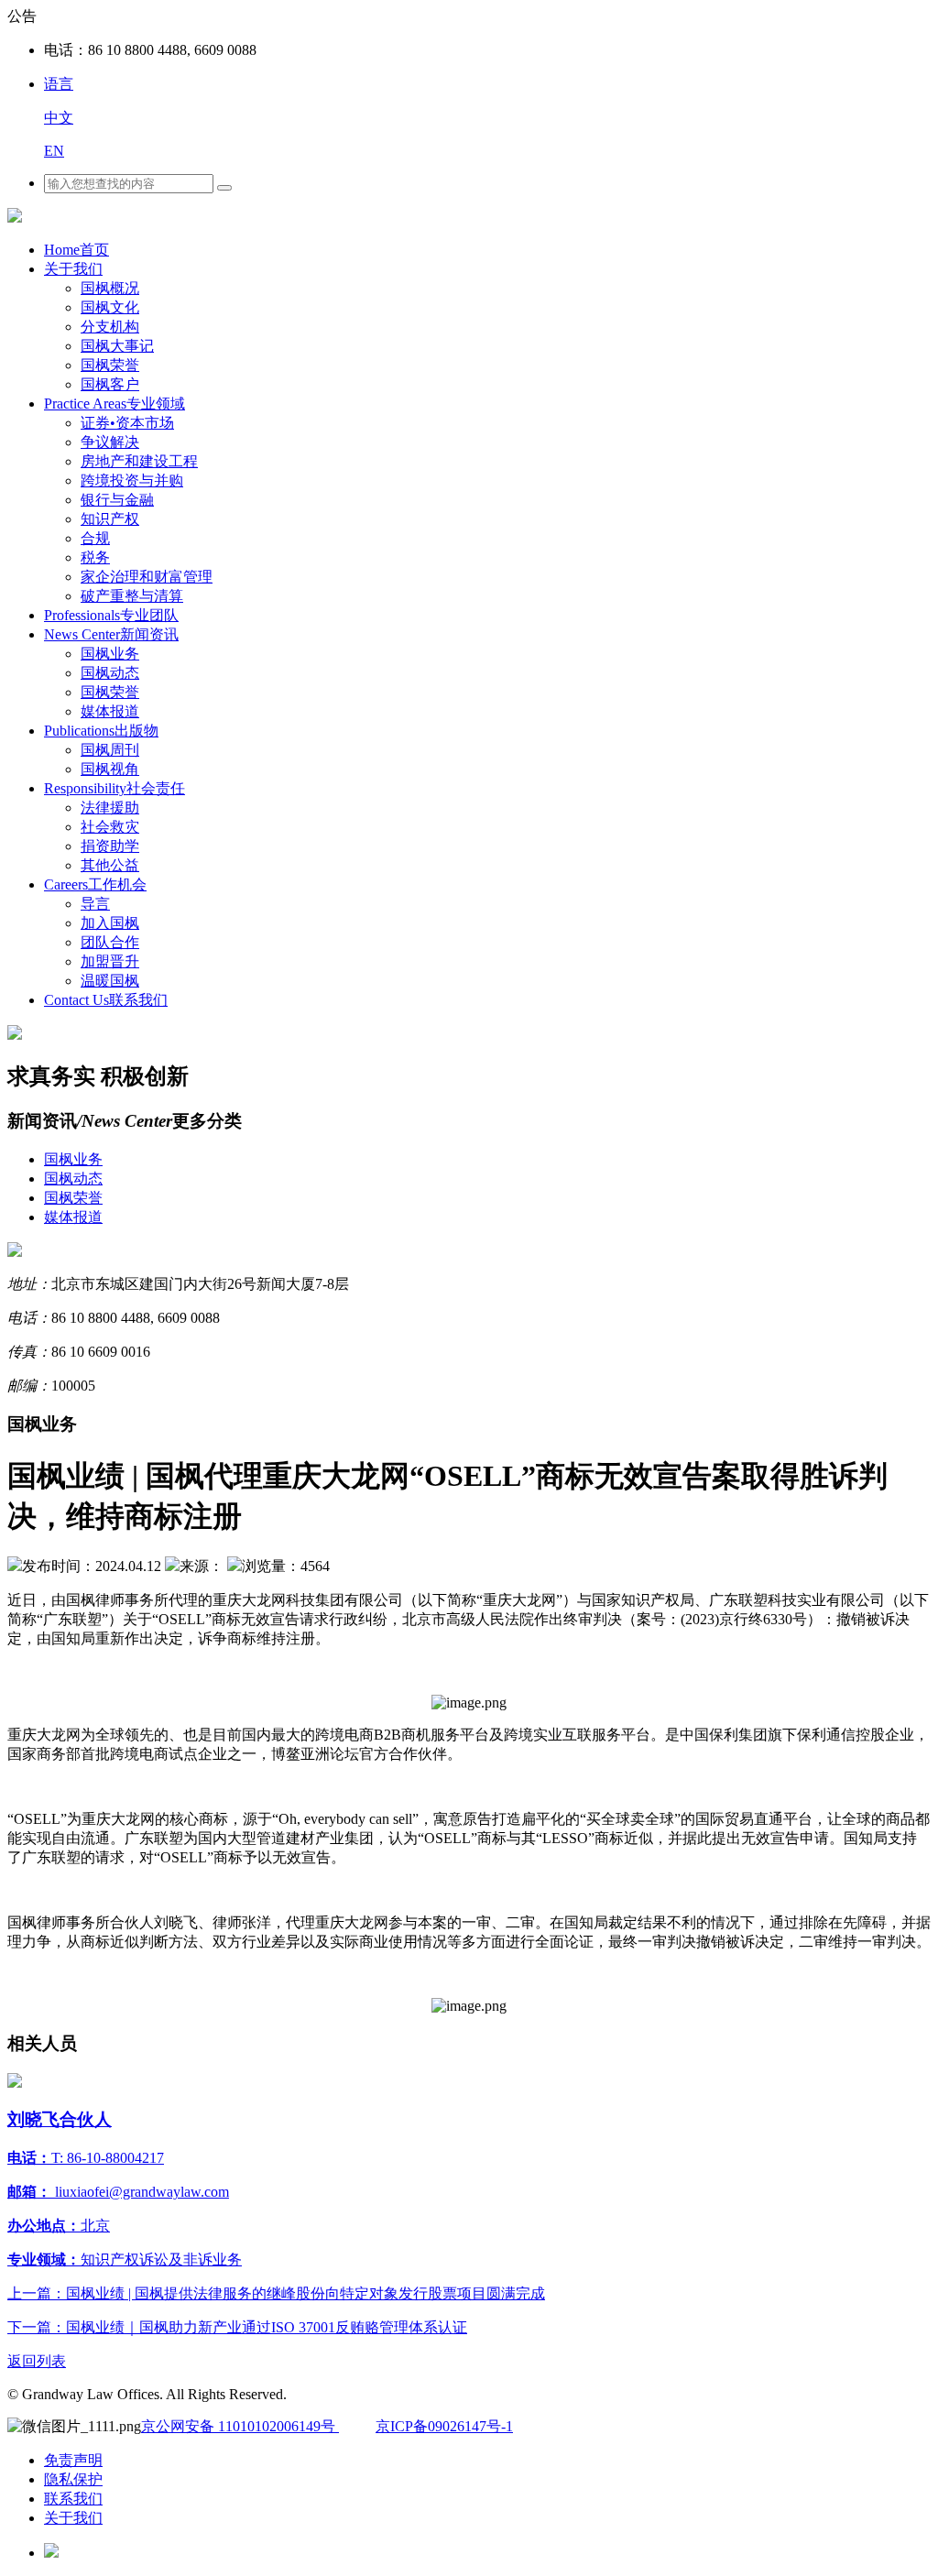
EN (54, 151)
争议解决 (110, 442)
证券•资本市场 (127, 423)
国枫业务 (110, 654)
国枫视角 (110, 769)
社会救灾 (110, 827)
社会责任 (115, 788)
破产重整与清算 (132, 596)
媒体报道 (110, 711)
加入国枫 (110, 923)
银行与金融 (117, 500)
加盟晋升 (110, 961)
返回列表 (37, 2361)
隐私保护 (73, 2479)
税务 (95, 557)
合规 (95, 538)
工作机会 (95, 884)
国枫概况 (110, 288)
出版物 (101, 731)
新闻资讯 (111, 634)
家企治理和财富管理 (147, 577)
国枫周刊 (110, 750)
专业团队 (111, 615)
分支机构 (110, 327)
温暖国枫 (110, 981)
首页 (76, 250)
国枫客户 (110, 384)
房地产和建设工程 (139, 461)
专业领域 (115, 404)
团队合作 (110, 942)
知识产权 (110, 519)
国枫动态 (110, 673)
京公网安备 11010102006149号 (240, 2426)
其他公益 (110, 865)
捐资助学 (110, 846)
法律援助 (110, 808)
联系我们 (106, 1000)
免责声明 (73, 2460)
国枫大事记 (117, 346)
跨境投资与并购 (132, 480)
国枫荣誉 (110, 365)
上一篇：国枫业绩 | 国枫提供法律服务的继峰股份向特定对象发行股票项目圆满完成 (276, 2293)
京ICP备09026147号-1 (444, 2426)
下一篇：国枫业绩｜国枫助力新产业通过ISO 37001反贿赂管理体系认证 (237, 2327)
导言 (95, 904)
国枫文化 (110, 307)
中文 (59, 118)
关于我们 (73, 269)
